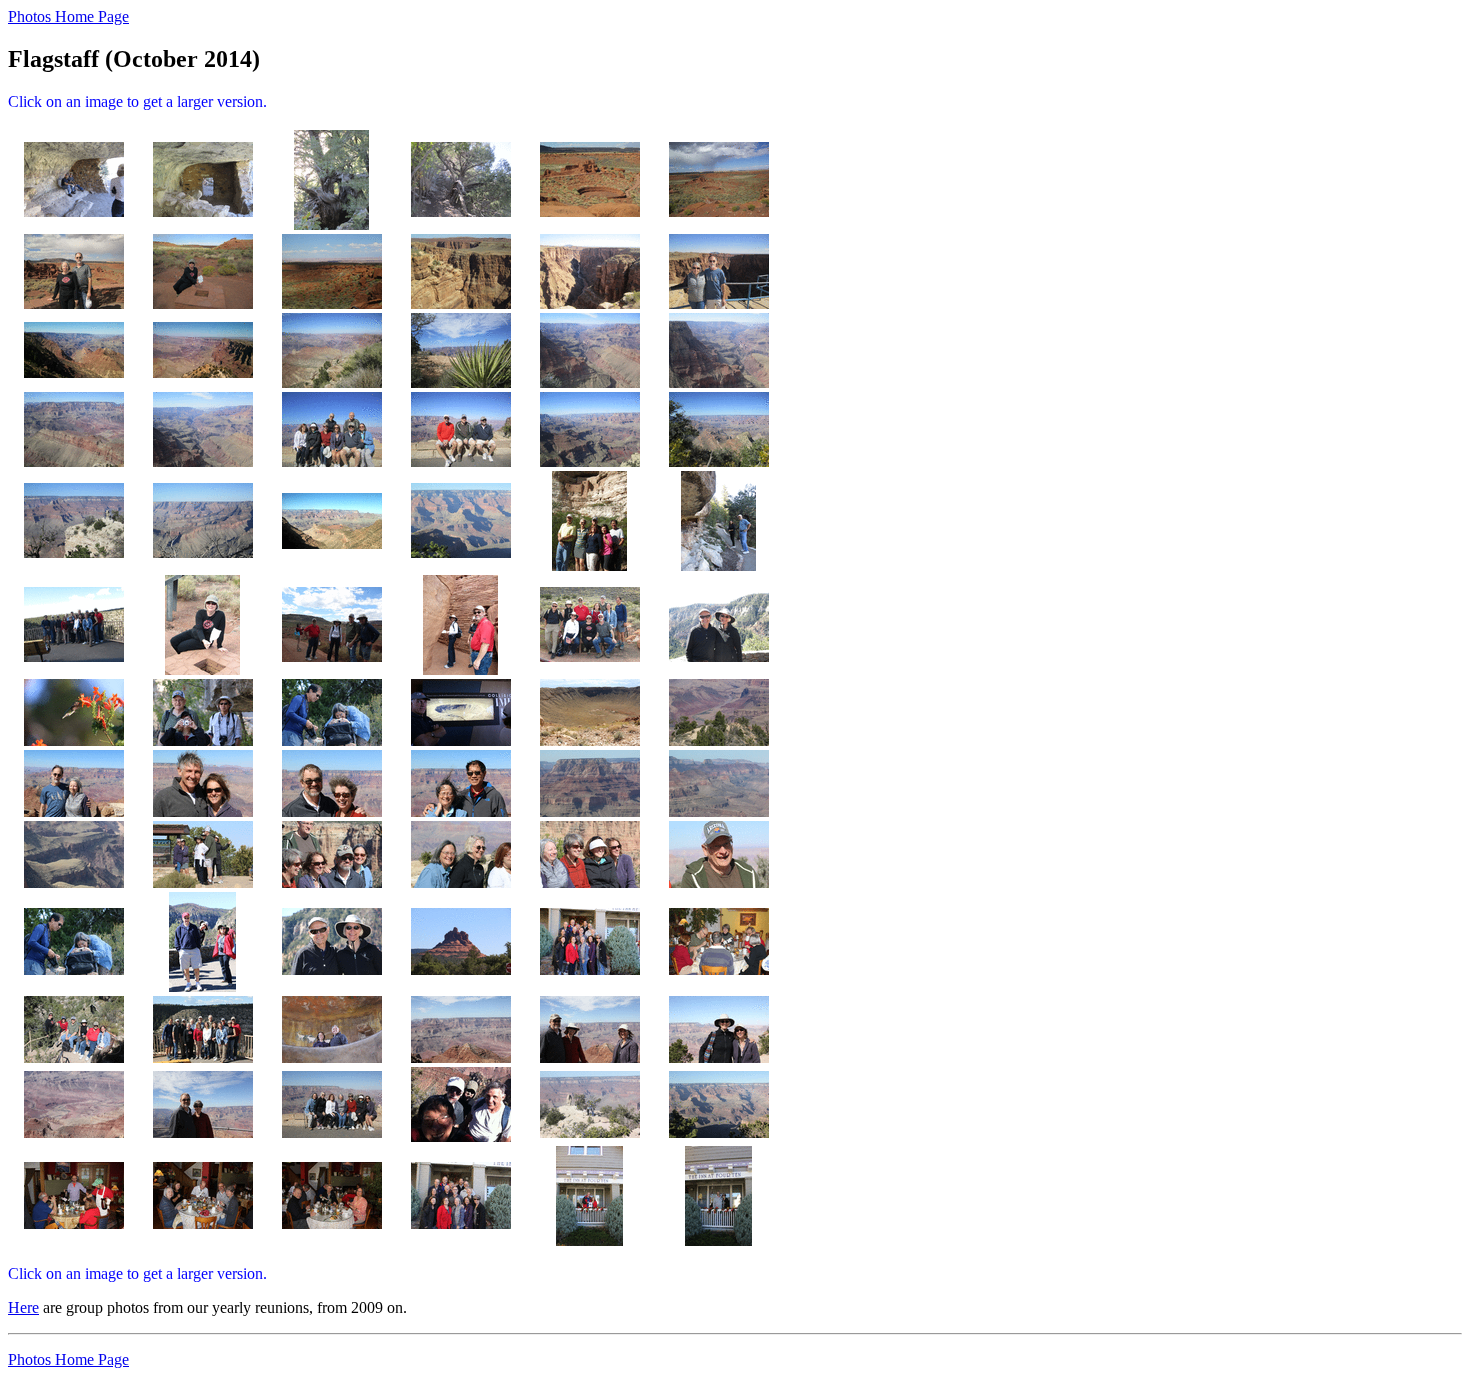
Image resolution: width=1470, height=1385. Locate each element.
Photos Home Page (68, 16)
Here (23, 1307)
